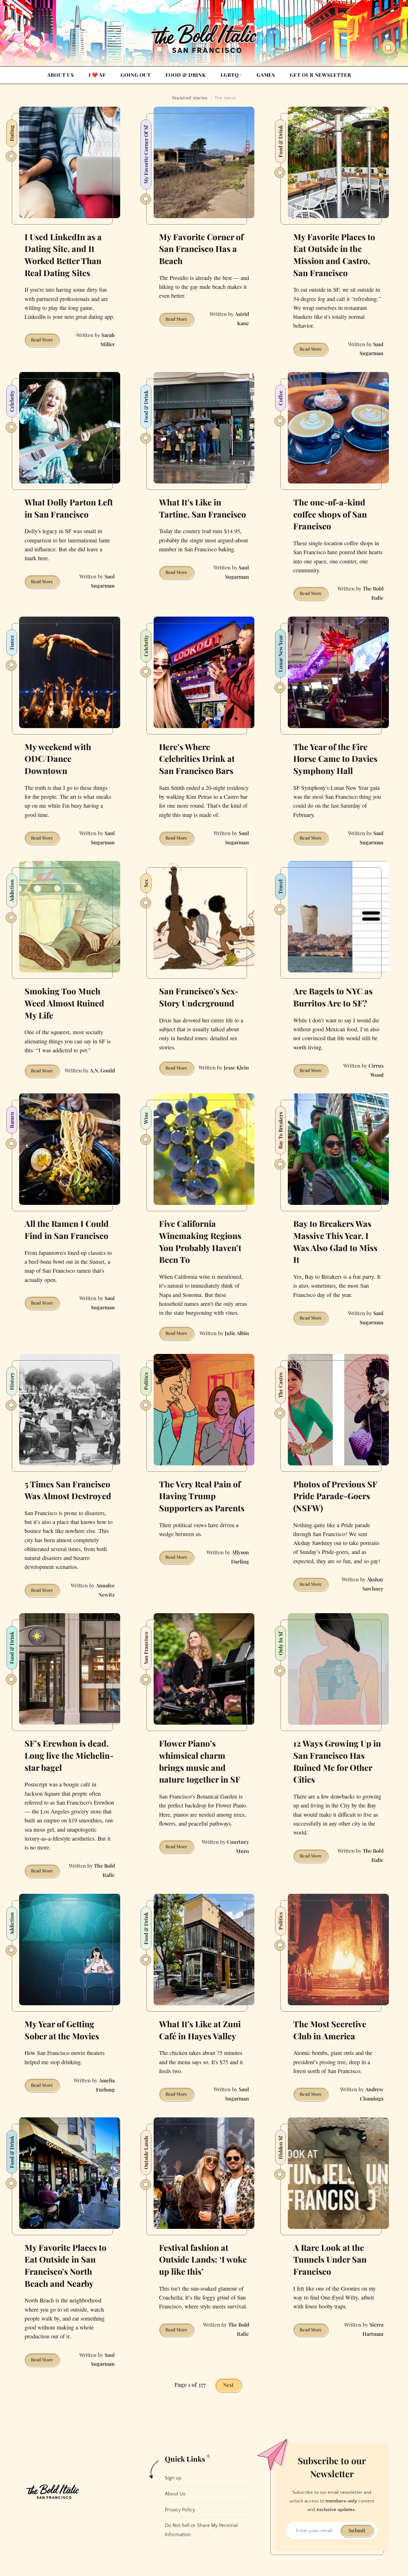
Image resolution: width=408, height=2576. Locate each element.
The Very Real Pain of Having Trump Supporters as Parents (202, 1496)
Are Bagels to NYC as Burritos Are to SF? (333, 997)
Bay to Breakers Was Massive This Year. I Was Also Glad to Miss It (335, 1241)
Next (228, 2385)
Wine (146, 1118)
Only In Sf (280, 1643)
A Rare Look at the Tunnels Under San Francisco (330, 2259)
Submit (357, 2530)
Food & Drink (186, 75)
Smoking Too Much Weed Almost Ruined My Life (64, 1003)
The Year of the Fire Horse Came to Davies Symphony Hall (335, 759)
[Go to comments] (11, 156)
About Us (60, 75)
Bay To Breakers (280, 1130)
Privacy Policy (180, 2510)
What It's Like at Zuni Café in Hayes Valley (200, 2030)
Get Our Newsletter (320, 75)
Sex (146, 883)
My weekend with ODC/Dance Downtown (58, 759)
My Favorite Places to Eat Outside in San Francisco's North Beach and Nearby (66, 2265)
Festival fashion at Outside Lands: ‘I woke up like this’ (203, 2259)
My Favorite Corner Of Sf (146, 154)
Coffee (280, 398)
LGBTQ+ (231, 75)
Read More (45, 341)
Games (266, 75)
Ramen (12, 1120)
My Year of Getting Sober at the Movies (62, 2030)
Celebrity (12, 401)
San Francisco (146, 1648)
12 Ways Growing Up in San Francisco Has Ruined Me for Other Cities (337, 1761)
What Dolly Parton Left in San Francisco (69, 508)
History (12, 1381)
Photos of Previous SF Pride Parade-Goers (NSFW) (335, 1496)
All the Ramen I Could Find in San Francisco (67, 1230)
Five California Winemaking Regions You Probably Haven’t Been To (200, 1241)
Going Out (136, 75)
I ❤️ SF (97, 75)
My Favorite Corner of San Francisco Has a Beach (201, 249)
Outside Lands (146, 2153)
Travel (280, 887)
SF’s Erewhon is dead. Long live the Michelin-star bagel (69, 1755)
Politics (146, 1381)
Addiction (12, 891)
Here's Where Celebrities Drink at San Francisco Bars (197, 759)
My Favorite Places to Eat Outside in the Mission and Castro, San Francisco (334, 255)
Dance (12, 642)
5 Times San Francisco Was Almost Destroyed (68, 1490)
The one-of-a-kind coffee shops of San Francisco (330, 514)
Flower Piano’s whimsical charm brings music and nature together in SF (200, 1761)
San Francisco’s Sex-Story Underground (199, 997)
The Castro (280, 1385)
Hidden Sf (280, 2147)
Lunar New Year (280, 654)
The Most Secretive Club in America (330, 2030)
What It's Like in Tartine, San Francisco (203, 508)
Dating (12, 133)
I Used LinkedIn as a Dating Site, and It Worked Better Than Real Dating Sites (63, 255)
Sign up (173, 2478)
